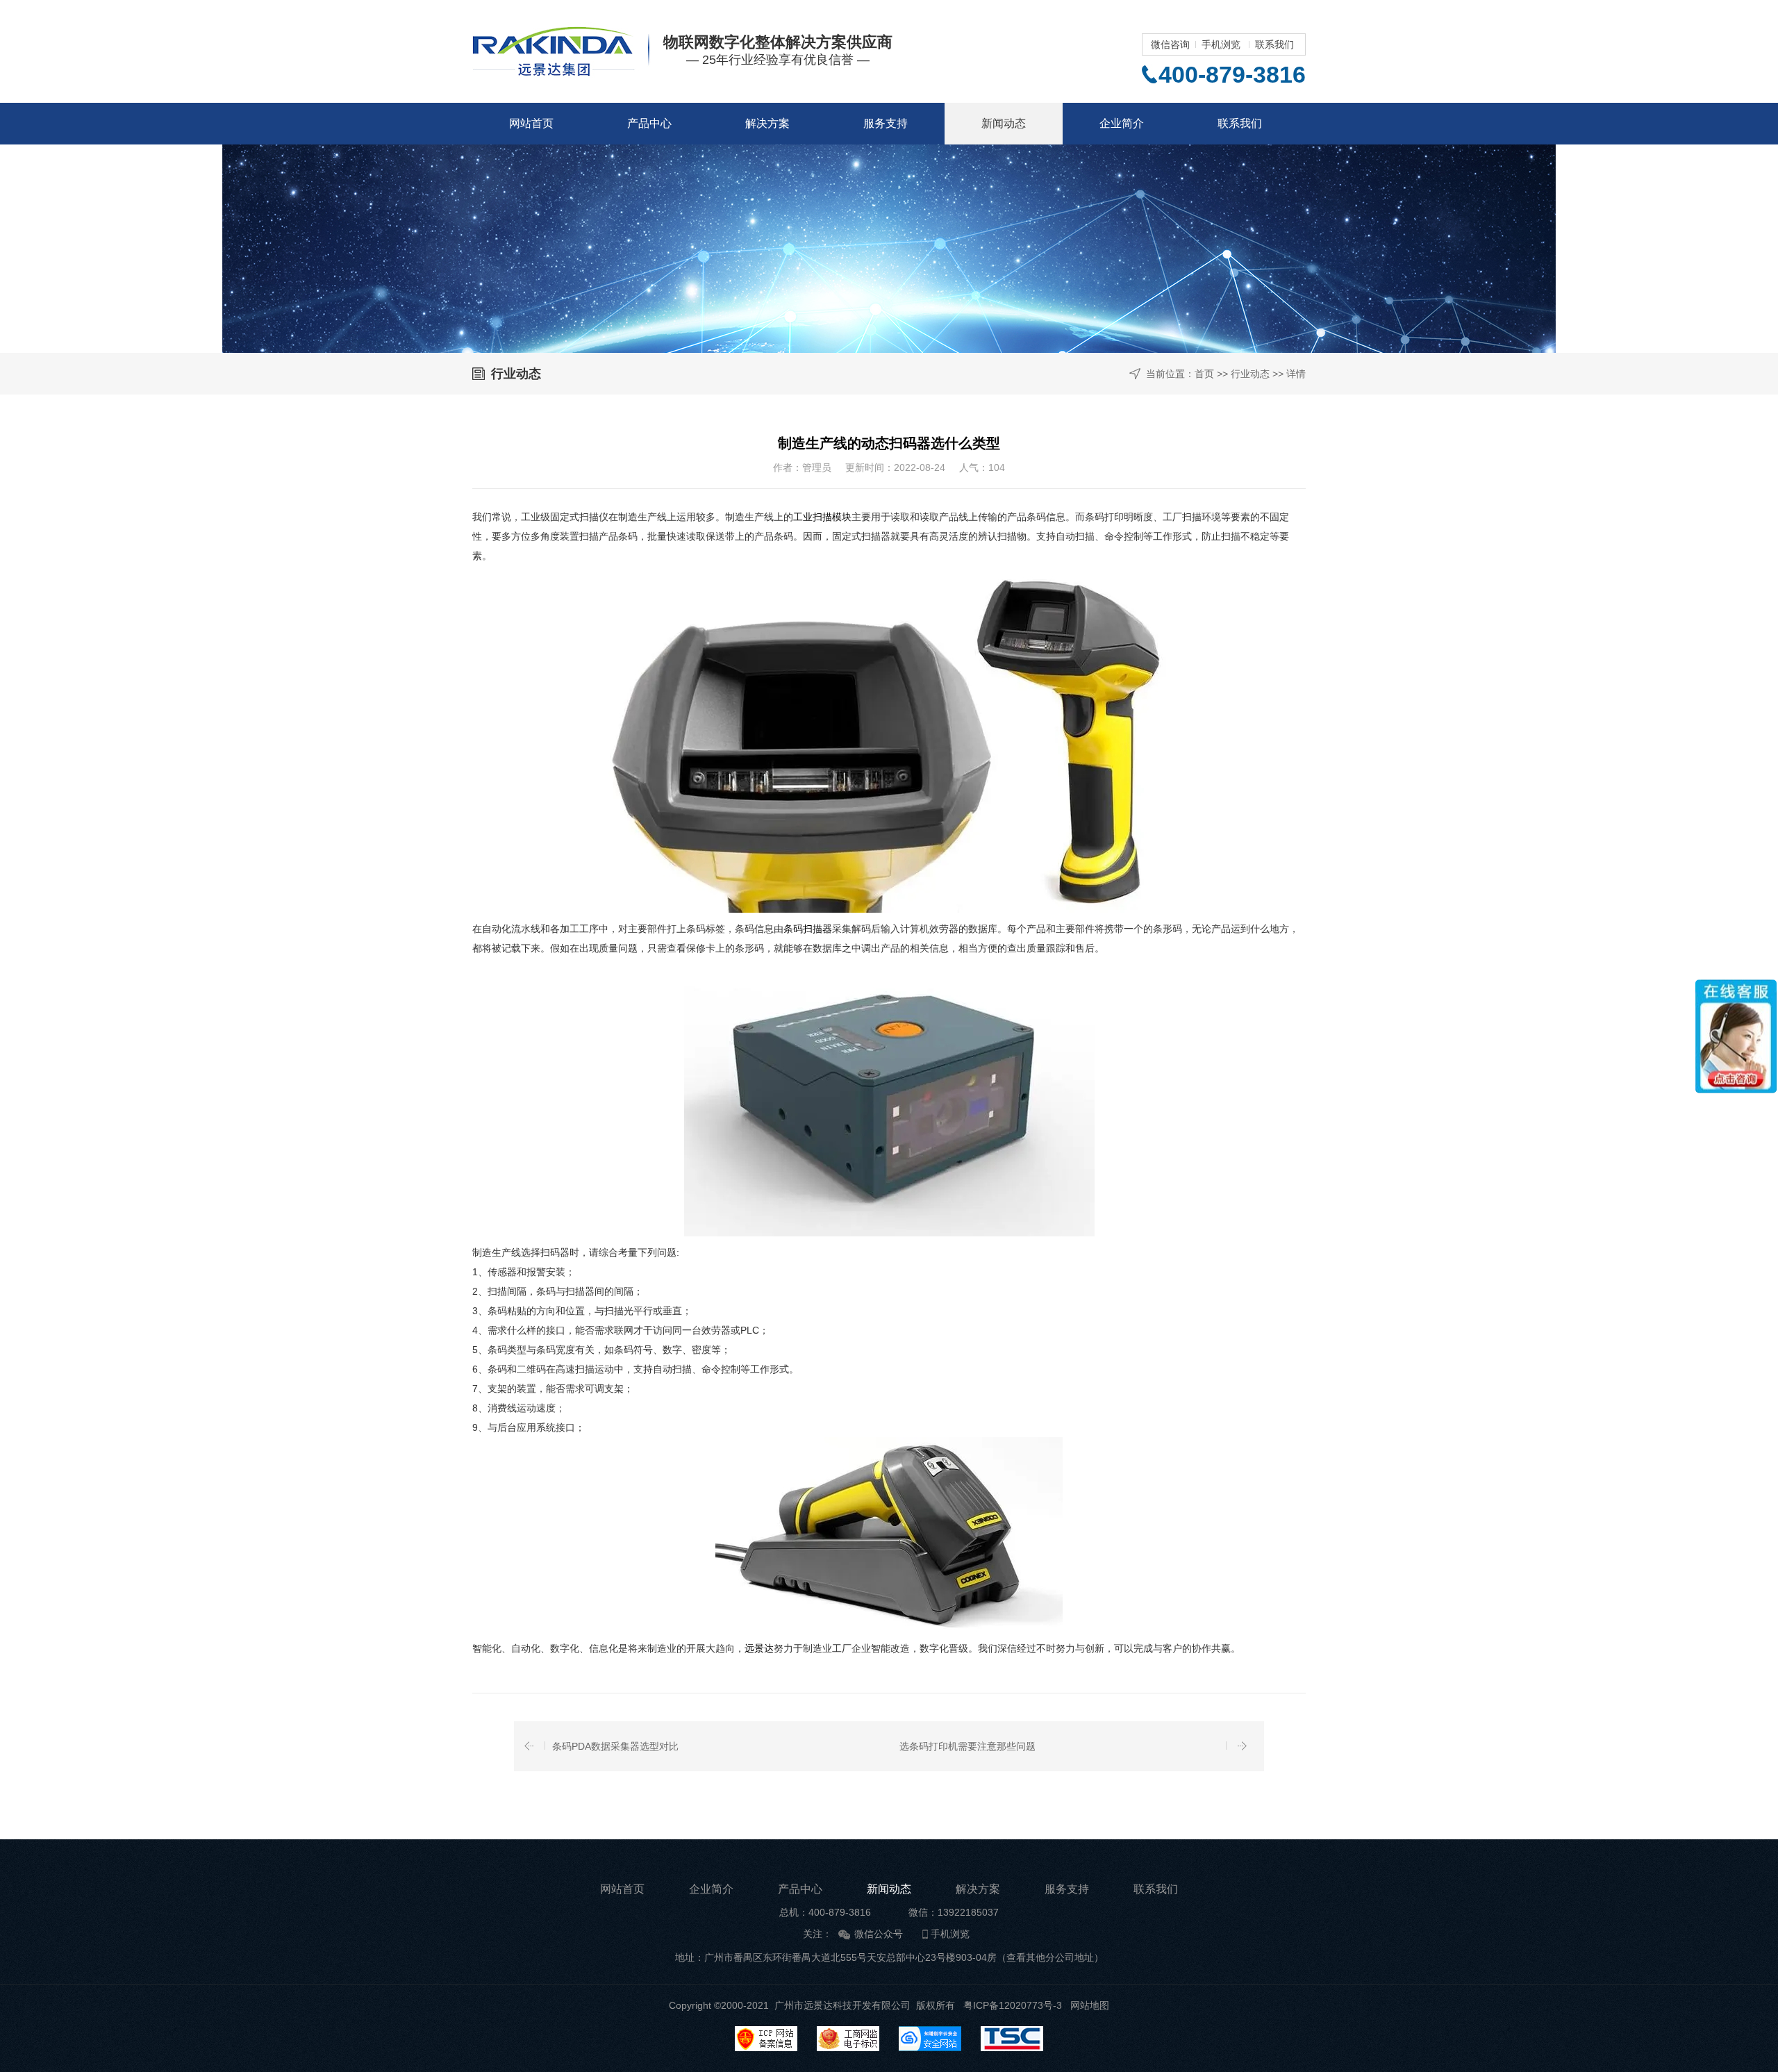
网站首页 (531, 123)
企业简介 (1122, 123)
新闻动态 (1004, 123)
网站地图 (1090, 2005)
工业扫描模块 (822, 517)
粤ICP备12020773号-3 (1013, 2005)
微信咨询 (1170, 44)
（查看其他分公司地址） (1050, 1957)
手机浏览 (1221, 44)
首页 (1204, 374)
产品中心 (649, 123)
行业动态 (1250, 374)
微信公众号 (879, 1934)
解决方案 (767, 123)
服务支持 (886, 123)
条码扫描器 (808, 929)
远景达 (759, 1648)
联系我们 (1274, 44)
